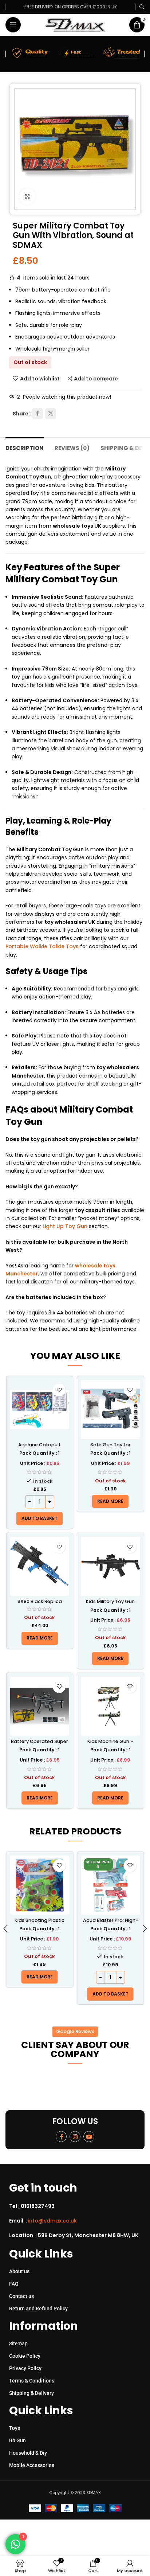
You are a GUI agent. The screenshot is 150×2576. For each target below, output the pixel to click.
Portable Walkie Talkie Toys (42, 946)
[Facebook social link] (37, 414)
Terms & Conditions (32, 2381)
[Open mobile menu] (13, 25)
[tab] (25, 447)
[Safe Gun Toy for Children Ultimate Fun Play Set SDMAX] (110, 1410)
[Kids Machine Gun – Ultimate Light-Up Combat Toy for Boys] (110, 1706)
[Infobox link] (78, 2206)
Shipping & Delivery (31, 2393)
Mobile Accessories (32, 2465)
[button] (40, 1518)
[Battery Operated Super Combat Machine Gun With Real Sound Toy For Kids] (40, 1706)
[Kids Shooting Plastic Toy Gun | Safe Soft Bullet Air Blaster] (40, 1885)
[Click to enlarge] (27, 197)
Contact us (21, 2296)
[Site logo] (75, 24)
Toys (15, 2428)
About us (19, 2271)
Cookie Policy (25, 2356)
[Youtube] (89, 2137)
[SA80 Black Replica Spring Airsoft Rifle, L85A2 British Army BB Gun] (40, 1566)
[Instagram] (75, 2137)
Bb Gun (17, 2440)
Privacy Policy (25, 2368)
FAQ (14, 2284)
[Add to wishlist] (59, 1390)
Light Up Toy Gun (65, 1226)
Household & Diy (28, 2453)
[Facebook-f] (61, 2137)
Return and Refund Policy (38, 2309)
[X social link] (51, 414)
